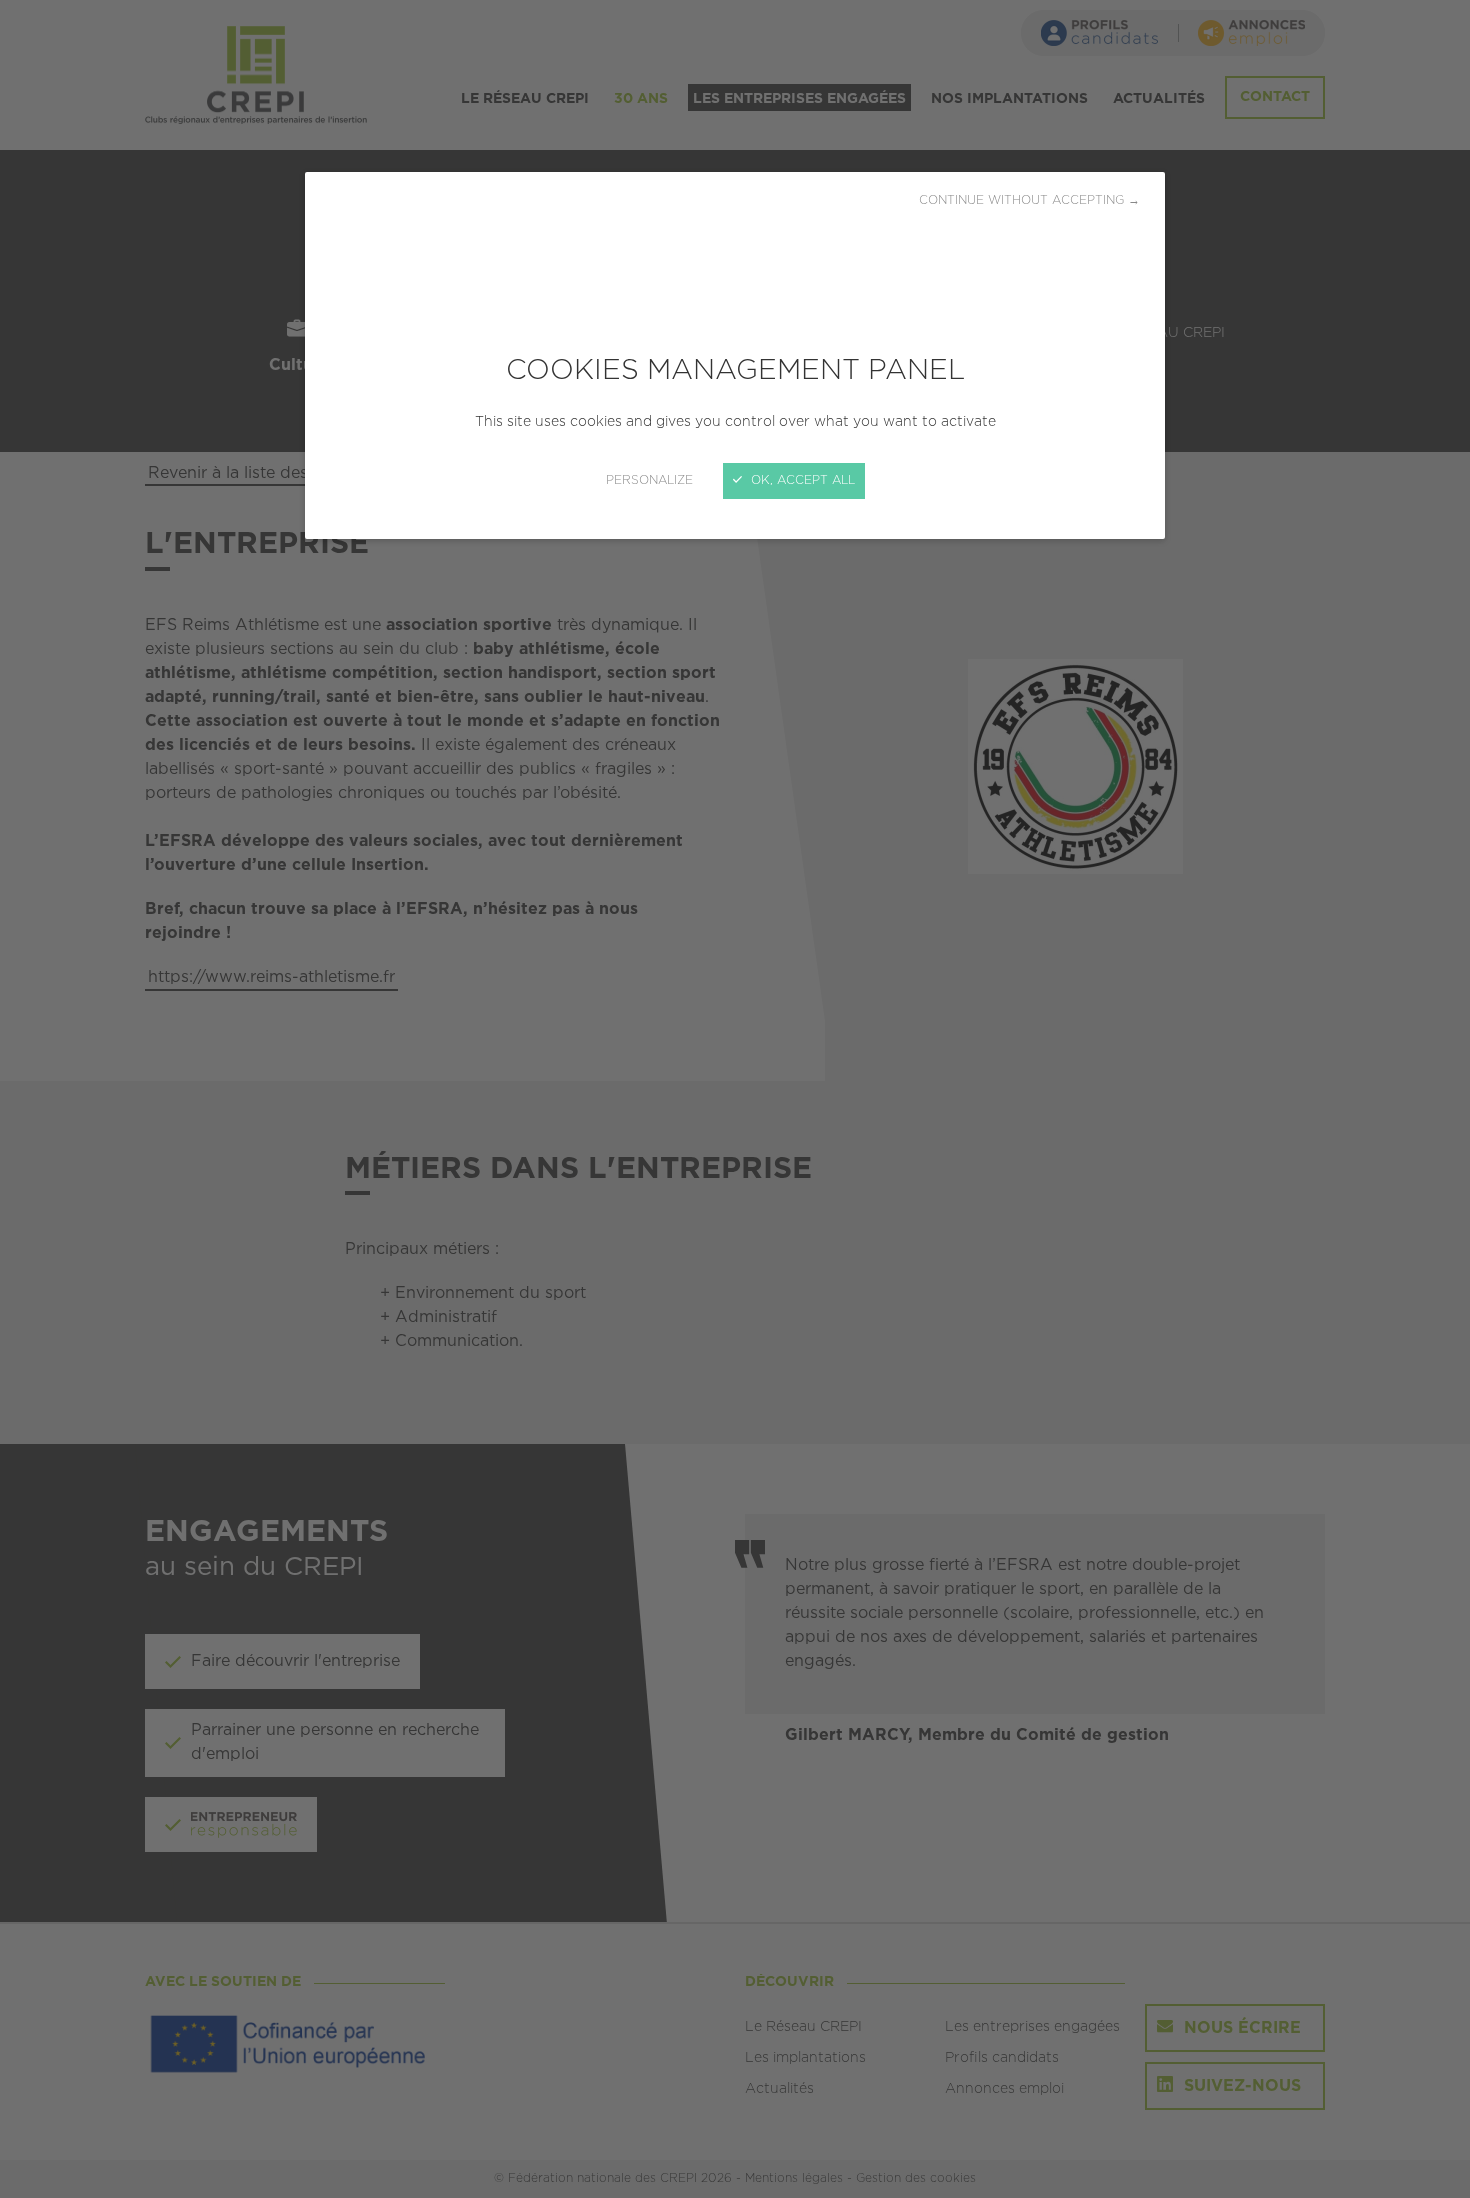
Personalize (649, 480)
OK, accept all (801, 480)
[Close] (735, 1099)
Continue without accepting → (1029, 200)
